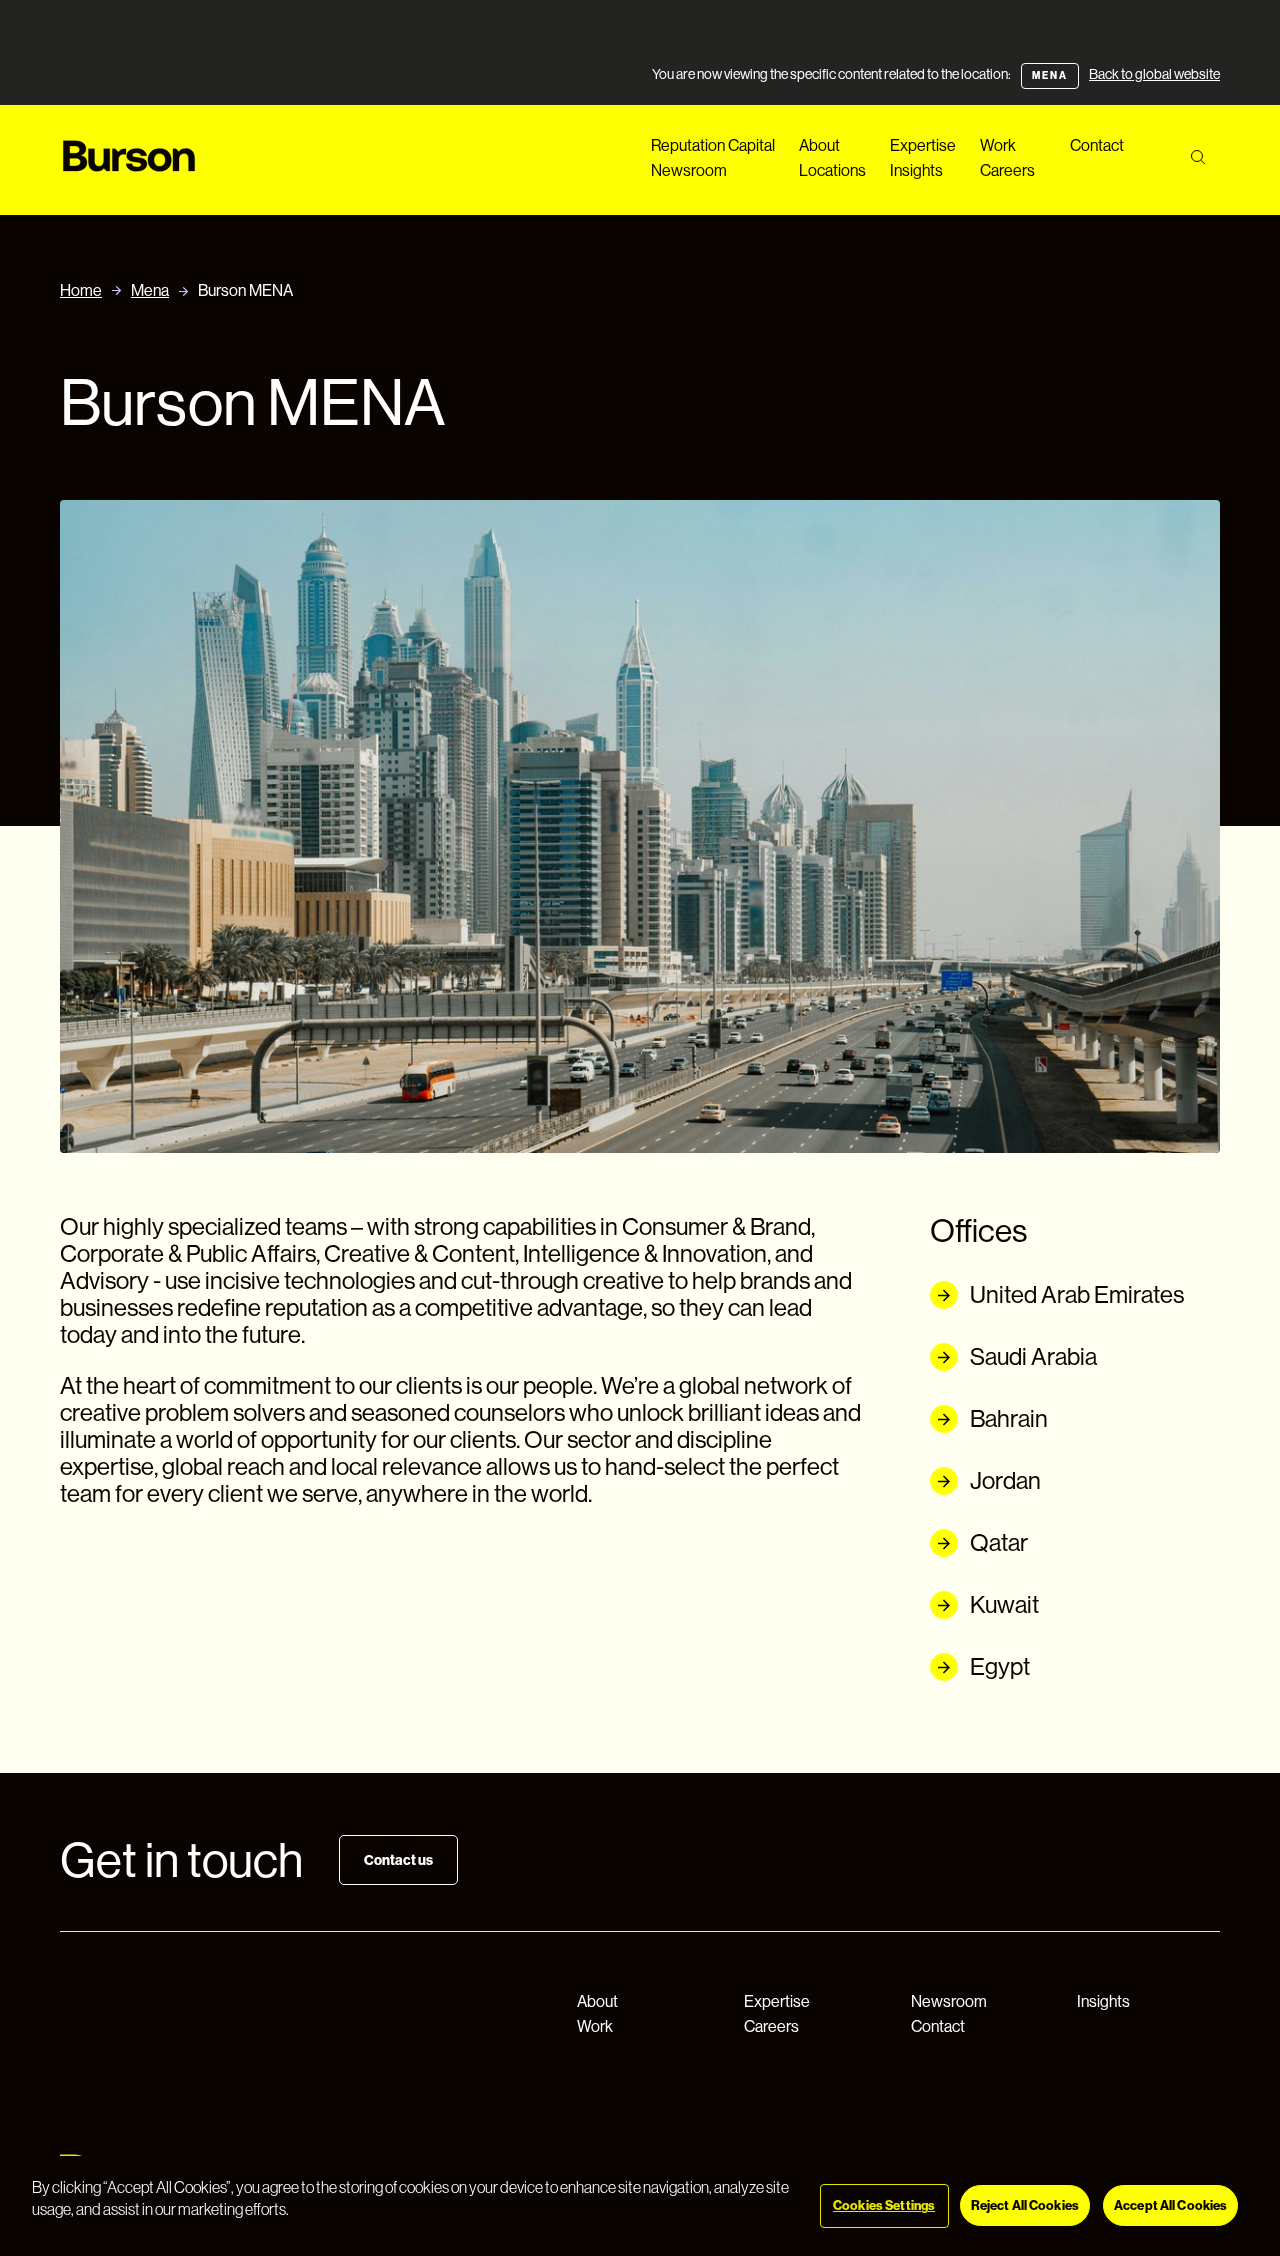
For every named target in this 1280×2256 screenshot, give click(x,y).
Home (81, 290)
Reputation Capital (713, 145)
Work (998, 145)
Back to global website (1154, 74)
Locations (832, 170)
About (819, 145)
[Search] (1197, 157)
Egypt (1000, 1666)
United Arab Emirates (1077, 1294)
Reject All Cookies (1025, 2205)
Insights (916, 170)
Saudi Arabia (1033, 1356)
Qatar (999, 1542)
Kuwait (1004, 1604)
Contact (1097, 145)
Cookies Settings (884, 2205)
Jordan (1005, 1480)
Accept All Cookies (1170, 2205)
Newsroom (689, 170)
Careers (1007, 170)
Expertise (923, 145)
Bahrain (1009, 1418)
